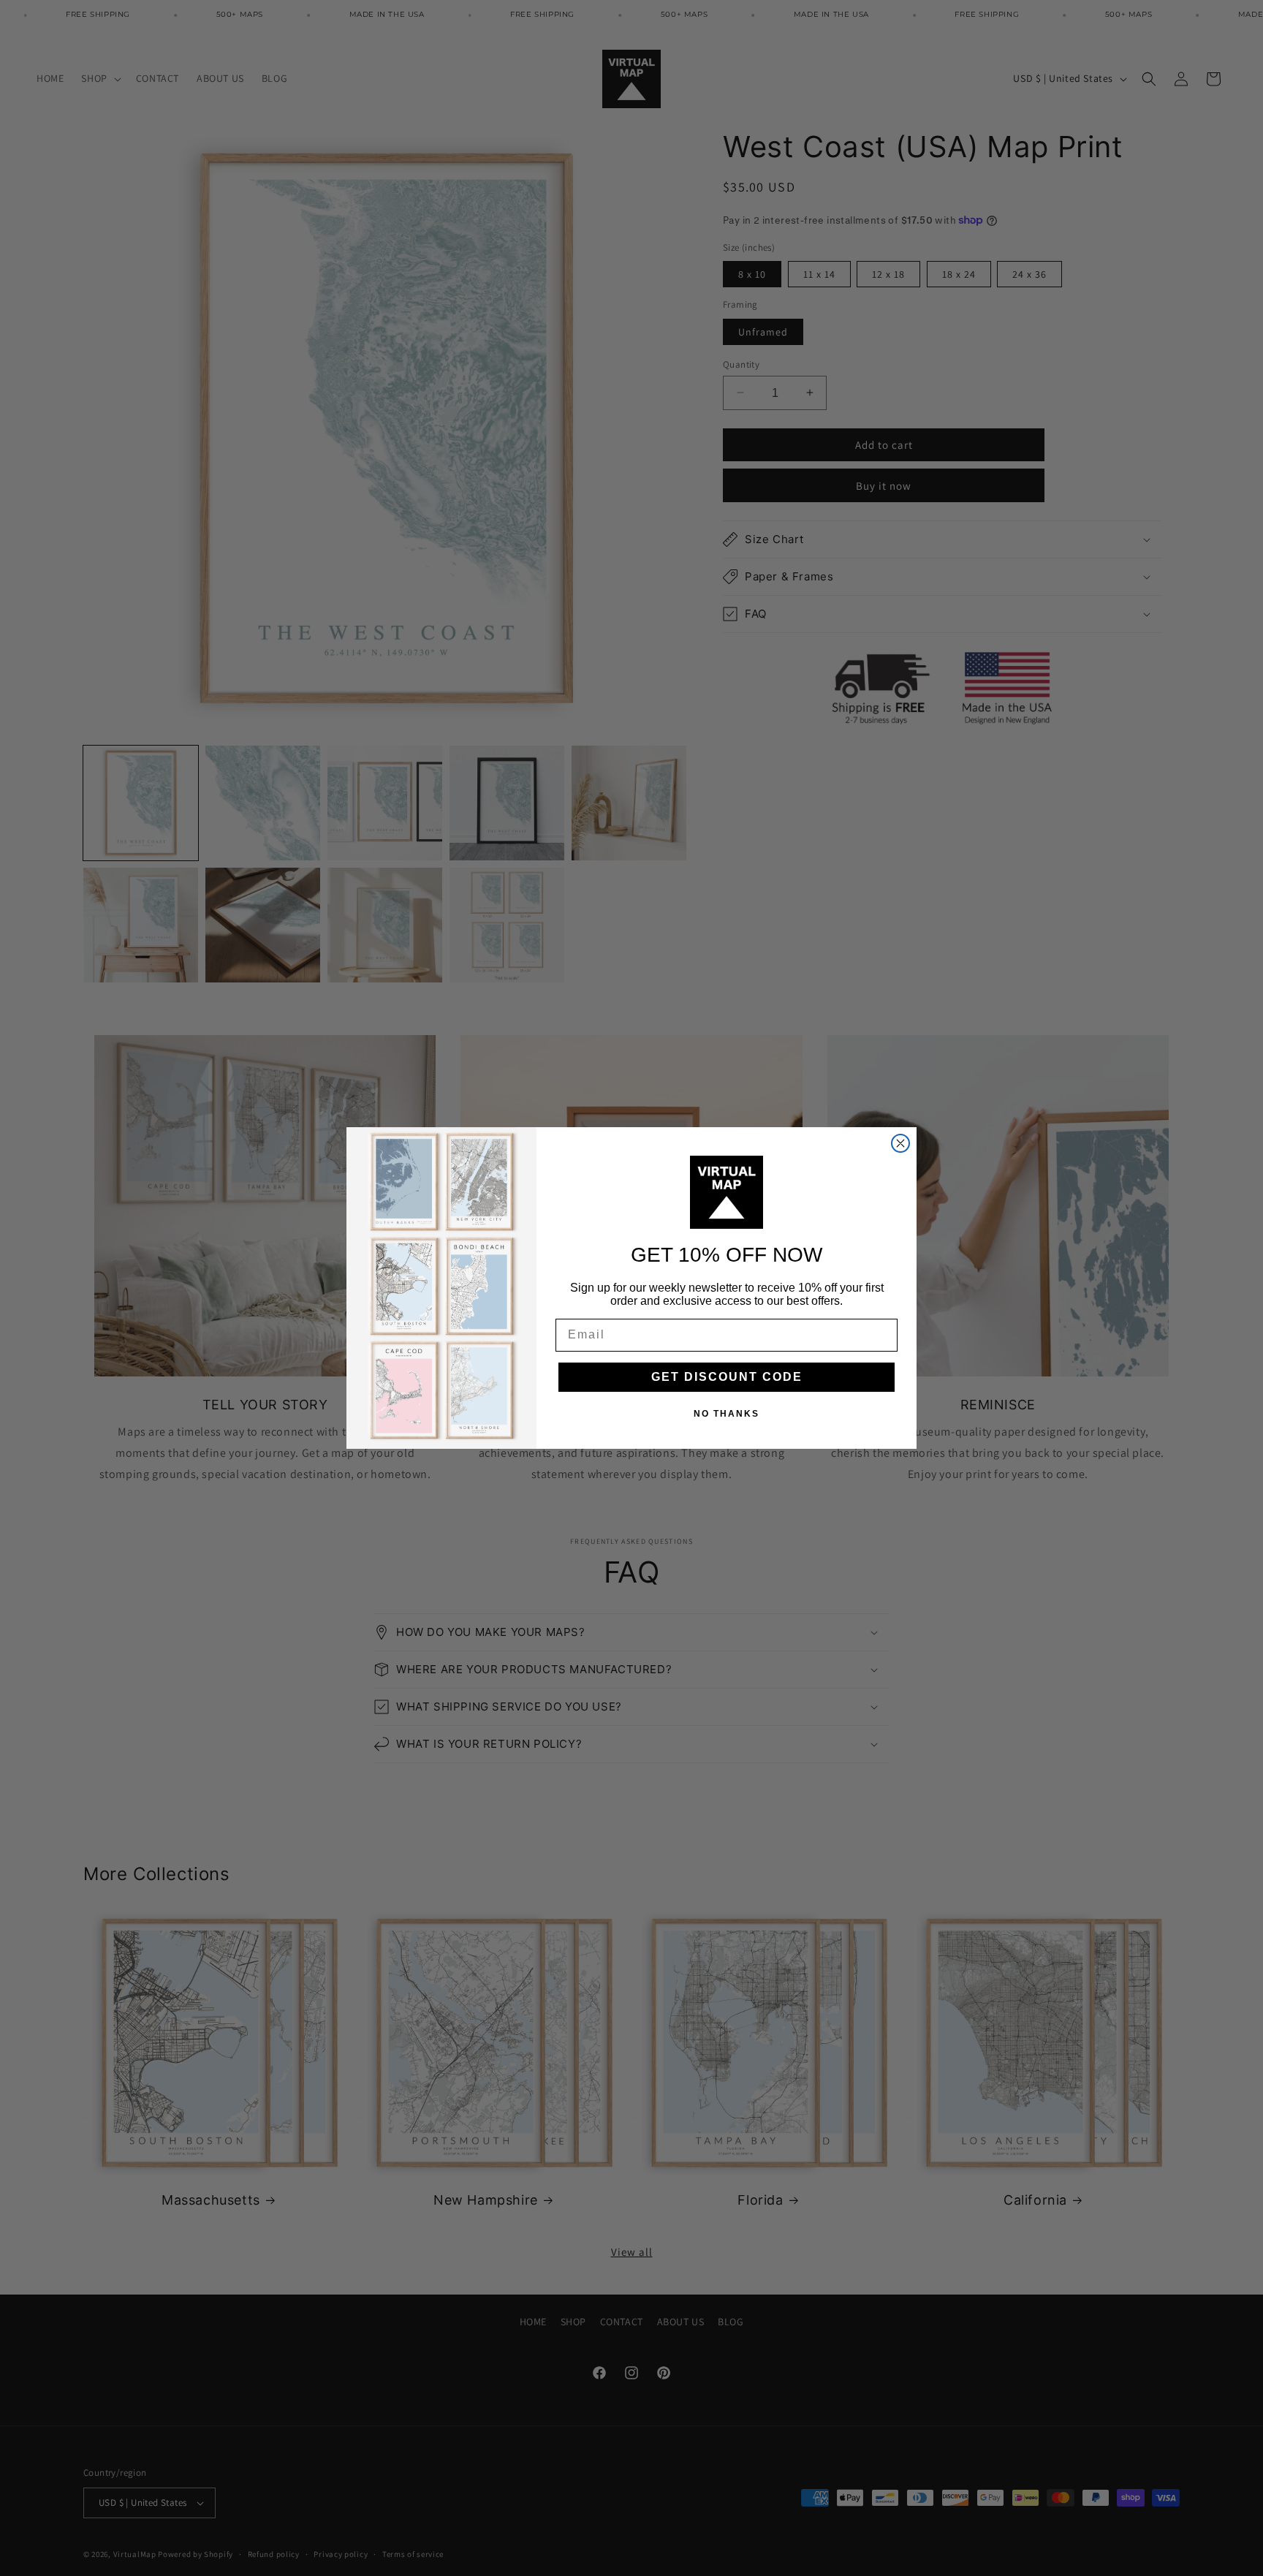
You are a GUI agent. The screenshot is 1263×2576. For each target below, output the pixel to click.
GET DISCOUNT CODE (727, 1377)
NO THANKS (727, 1414)
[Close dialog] (900, 1143)
